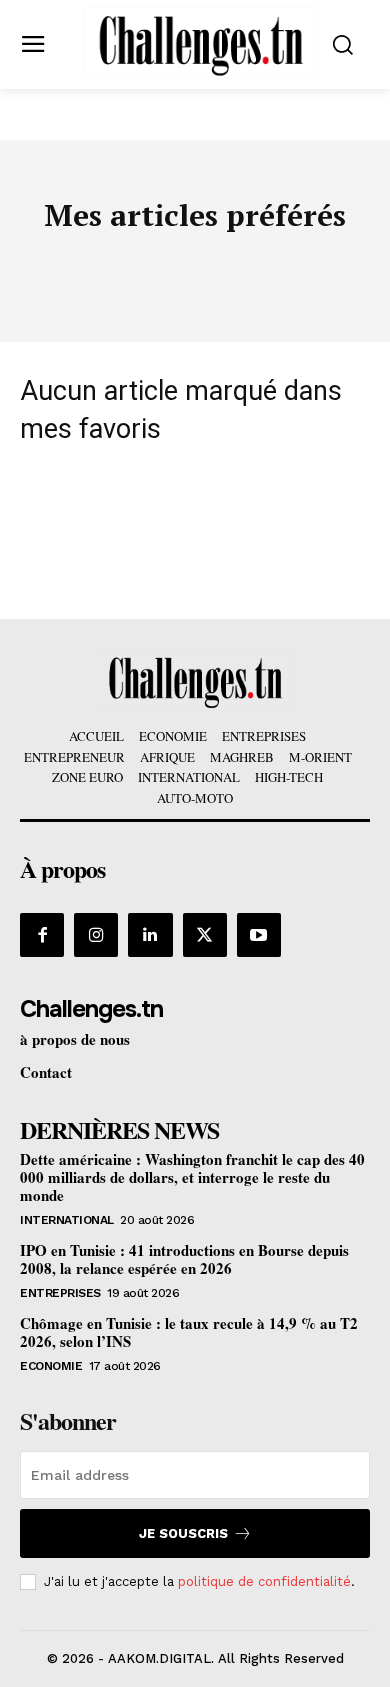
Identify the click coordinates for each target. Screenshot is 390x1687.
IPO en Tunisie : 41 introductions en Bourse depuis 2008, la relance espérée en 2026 (184, 1259)
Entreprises (60, 1293)
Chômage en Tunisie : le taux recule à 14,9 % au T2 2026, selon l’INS (189, 1332)
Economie (51, 1366)
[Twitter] (205, 935)
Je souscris (183, 1533)
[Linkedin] (150, 935)
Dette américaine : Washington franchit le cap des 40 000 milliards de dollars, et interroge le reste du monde (192, 1177)
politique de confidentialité (264, 1581)
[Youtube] (259, 935)
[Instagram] (96, 935)
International (67, 1220)
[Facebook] (42, 935)
